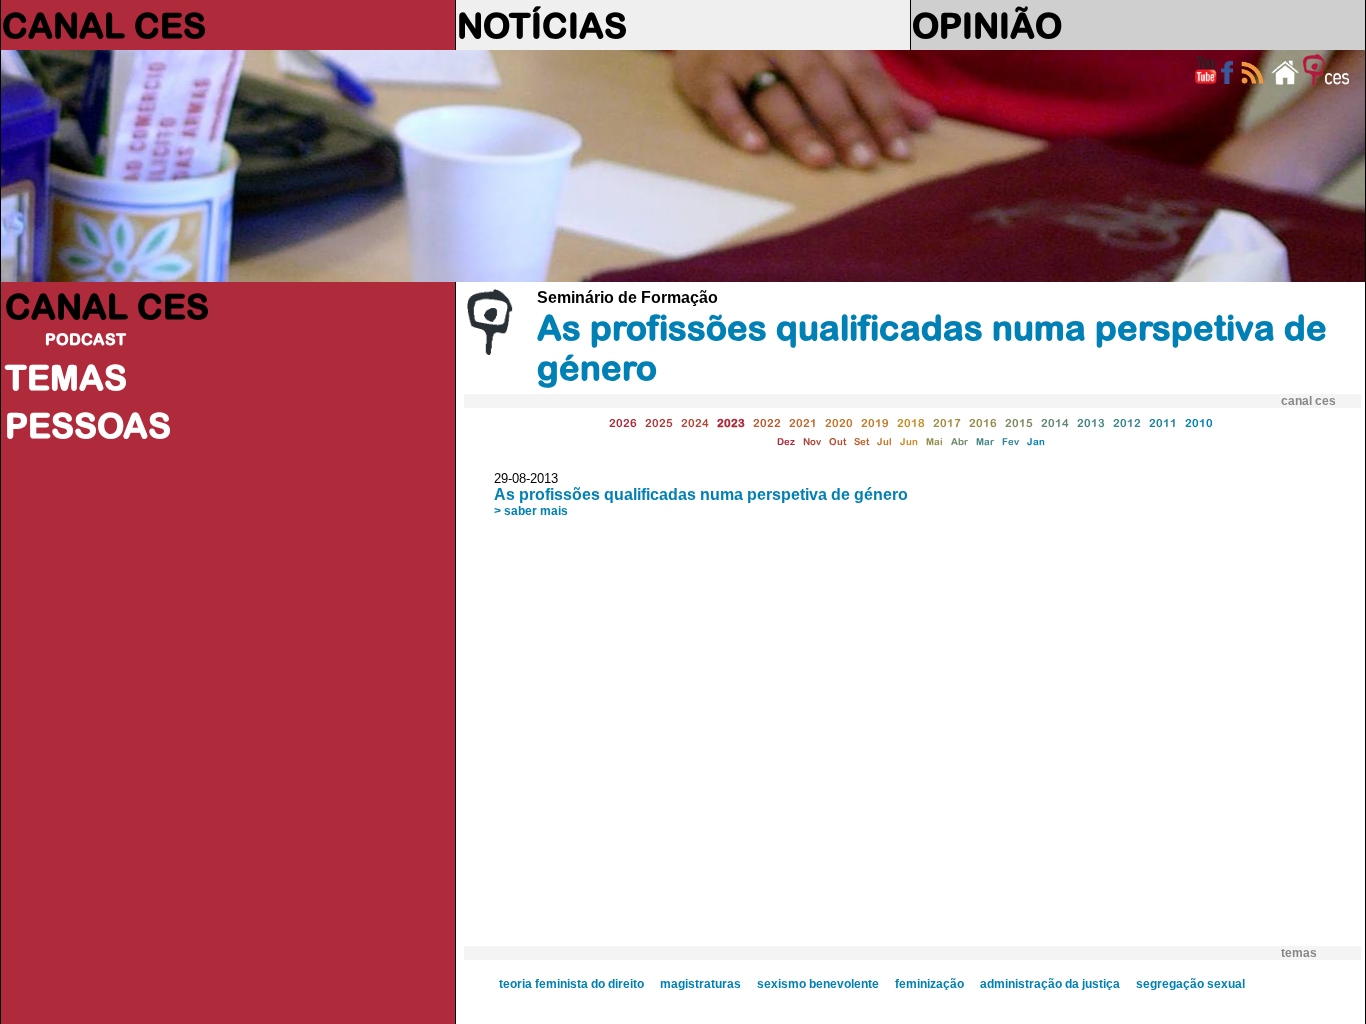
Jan (1036, 441)
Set (861, 441)
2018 (911, 422)
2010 (1199, 422)
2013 (1091, 422)
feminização (929, 984)
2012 (1127, 422)
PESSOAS (88, 425)
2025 (659, 422)
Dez (786, 441)
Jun (909, 441)
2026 (623, 422)
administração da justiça (1050, 984)
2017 (947, 422)
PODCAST (85, 339)
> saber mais (531, 511)
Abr (959, 441)
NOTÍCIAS (542, 25)
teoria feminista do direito (571, 984)
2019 (875, 422)
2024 (695, 422)
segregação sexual (1190, 984)
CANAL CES (104, 25)
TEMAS (66, 377)
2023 (731, 422)
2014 (1055, 422)
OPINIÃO (987, 25)
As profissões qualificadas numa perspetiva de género (701, 494)
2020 (839, 422)
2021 (803, 422)
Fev (1010, 441)
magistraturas (700, 984)
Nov (812, 441)
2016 (983, 422)
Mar (985, 441)
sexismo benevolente (818, 984)
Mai (934, 441)
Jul (884, 441)
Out (837, 441)
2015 (1019, 422)
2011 (1163, 422)
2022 (767, 422)
